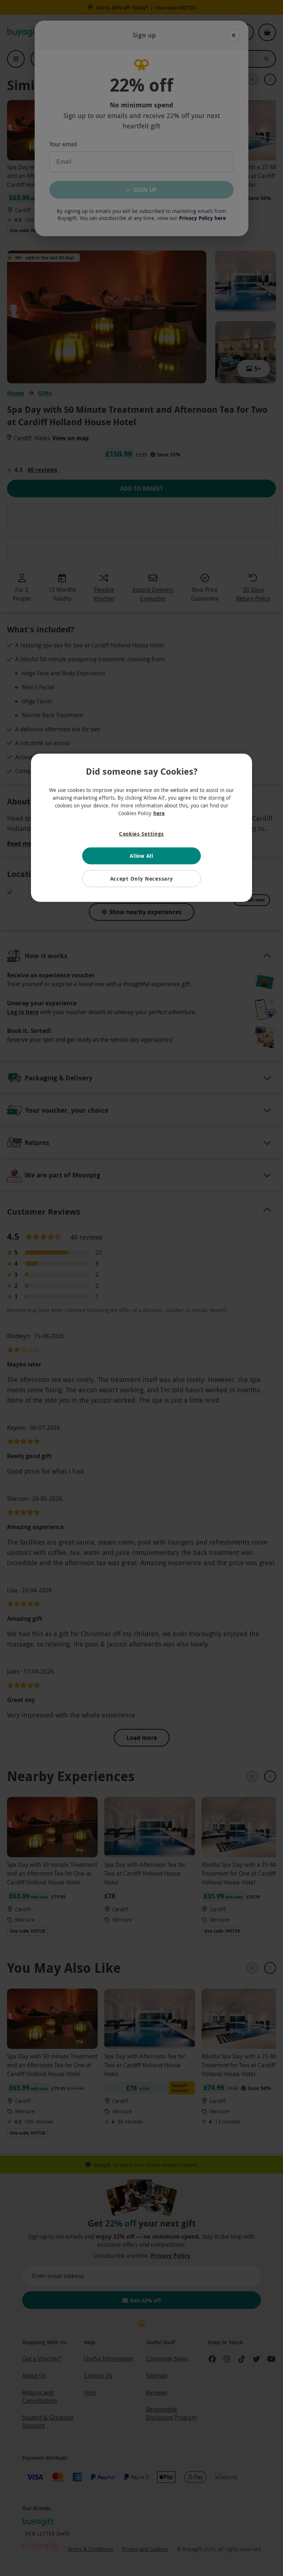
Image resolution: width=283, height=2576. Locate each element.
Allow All (141, 856)
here (159, 813)
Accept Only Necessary (142, 879)
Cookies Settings (141, 834)
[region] (141, 828)
